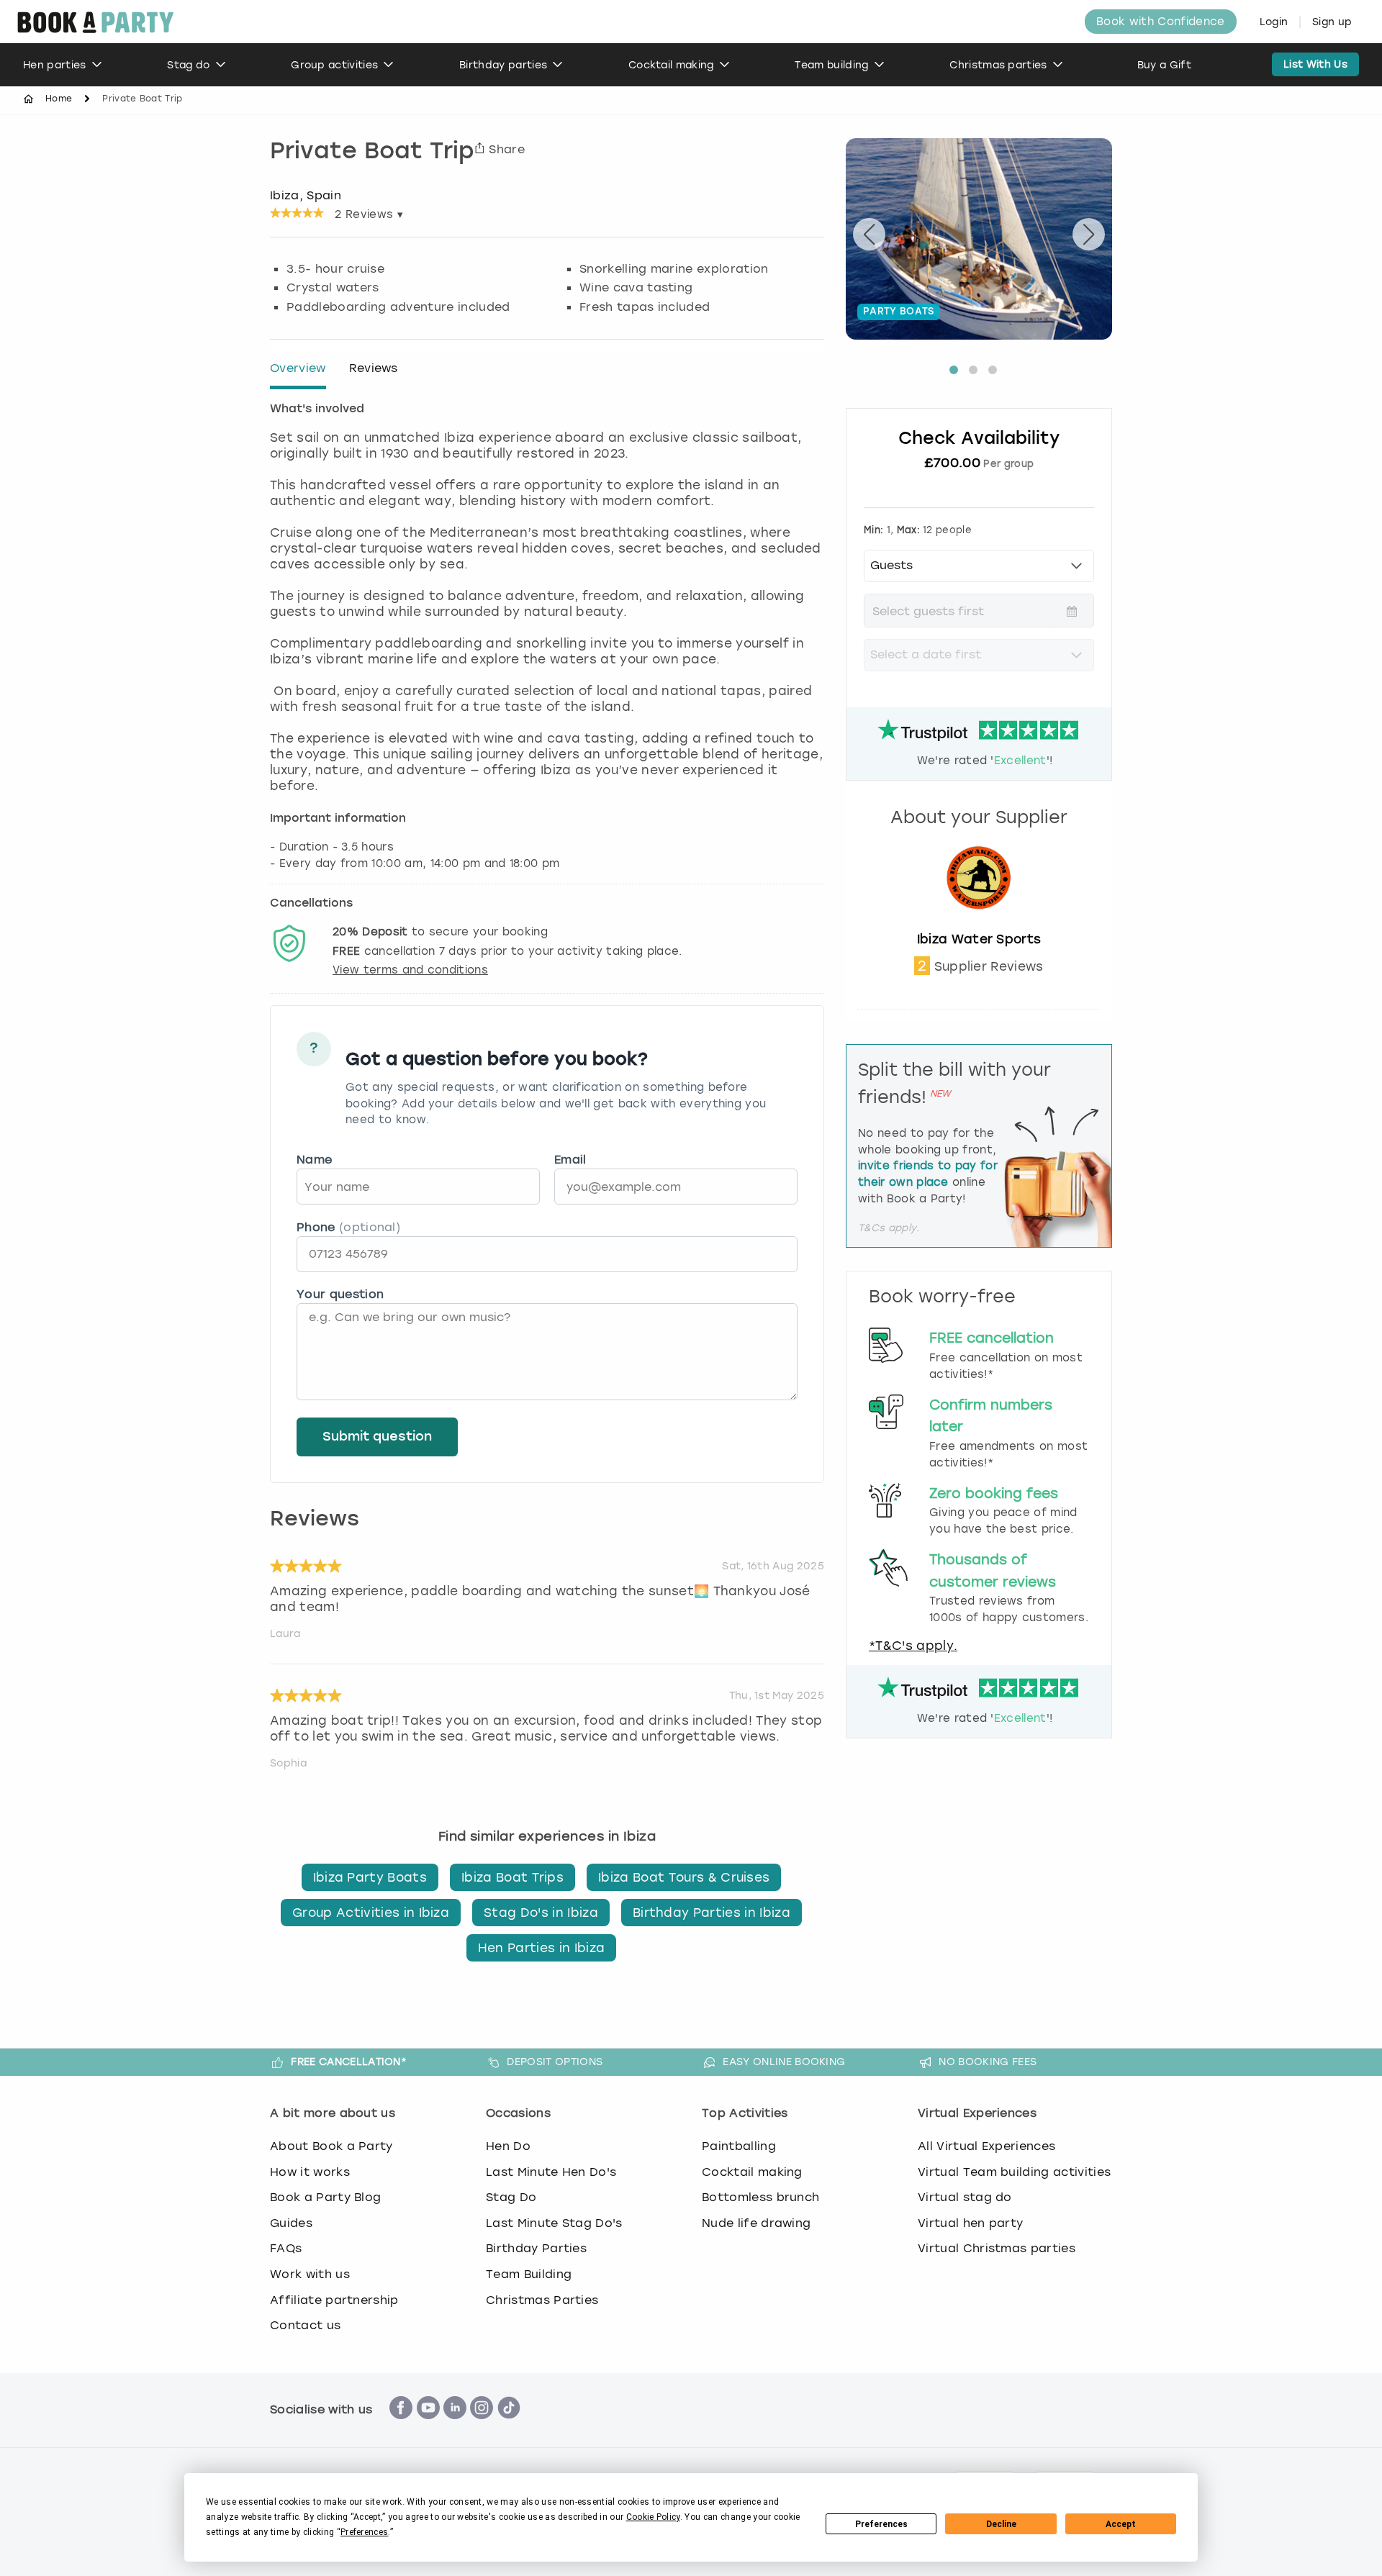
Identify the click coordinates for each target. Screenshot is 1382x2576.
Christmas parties (998, 65)
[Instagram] (482, 2427)
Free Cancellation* (349, 2062)
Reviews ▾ (369, 214)
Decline (1001, 2524)
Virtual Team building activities (1014, 2172)
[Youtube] (428, 2427)
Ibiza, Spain (306, 195)
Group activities (334, 65)
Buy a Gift (1164, 65)
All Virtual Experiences (986, 2146)
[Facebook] (401, 2427)
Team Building (529, 2274)
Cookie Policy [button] (653, 2517)
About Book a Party (331, 2146)
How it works (310, 2172)
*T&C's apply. (913, 1646)
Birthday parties (503, 65)
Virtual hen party (970, 2223)
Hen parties (55, 65)
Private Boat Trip (372, 153)
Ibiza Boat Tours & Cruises (684, 1877)
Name (314, 1160)
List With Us (1315, 64)
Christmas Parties (542, 2300)
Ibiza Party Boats (370, 1877)
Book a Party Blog (325, 2197)
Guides (291, 2223)
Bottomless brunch (760, 2197)
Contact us (305, 2325)
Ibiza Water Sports (979, 939)
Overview (298, 368)
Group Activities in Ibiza (371, 1913)
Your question (340, 1294)
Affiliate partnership (334, 2300)
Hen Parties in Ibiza (541, 1948)
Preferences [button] (365, 2532)
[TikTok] (509, 2427)
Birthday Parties (536, 2248)
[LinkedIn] (455, 2427)
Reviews (374, 368)
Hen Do (508, 2146)
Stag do (188, 65)
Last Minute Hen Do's (551, 2172)
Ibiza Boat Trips (512, 1877)
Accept (1121, 2524)
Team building (831, 65)
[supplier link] (979, 923)
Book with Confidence (1160, 22)
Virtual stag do (965, 2197)
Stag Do (511, 2197)
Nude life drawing (756, 2223)
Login (1274, 22)
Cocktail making (671, 65)
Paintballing (739, 2146)
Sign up (1332, 22)
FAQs (286, 2248)
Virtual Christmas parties (997, 2248)
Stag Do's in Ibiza (541, 1913)
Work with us (310, 2274)
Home (59, 99)
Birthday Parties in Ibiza (712, 1913)
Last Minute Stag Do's (554, 2223)
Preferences (881, 2524)
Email (570, 1160)
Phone (348, 1227)
